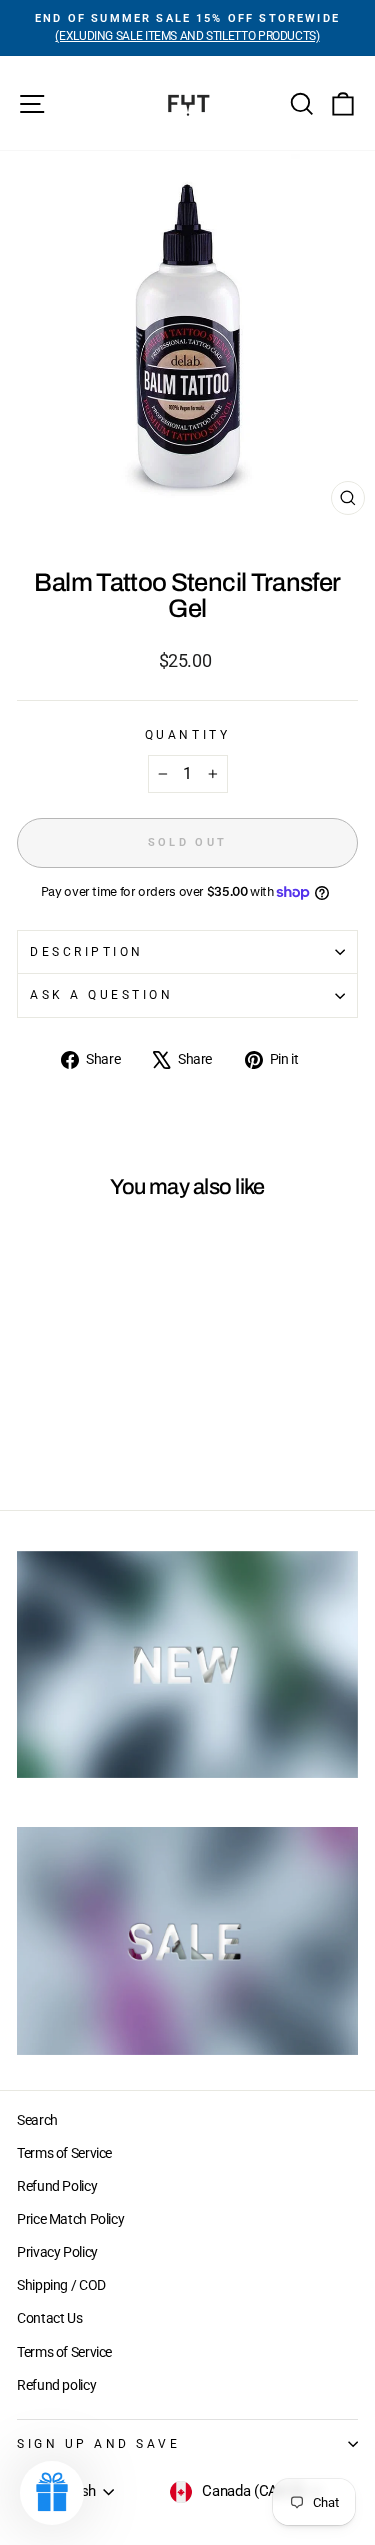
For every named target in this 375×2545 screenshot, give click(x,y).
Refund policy (56, 2385)
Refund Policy (57, 2186)
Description (87, 952)
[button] (52, 2493)
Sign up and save (99, 2444)
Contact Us (49, 2318)
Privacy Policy (57, 2252)
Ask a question (101, 995)
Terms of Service (64, 2153)
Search (37, 2120)
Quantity (187, 735)
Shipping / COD (61, 2285)
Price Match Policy (70, 2219)
